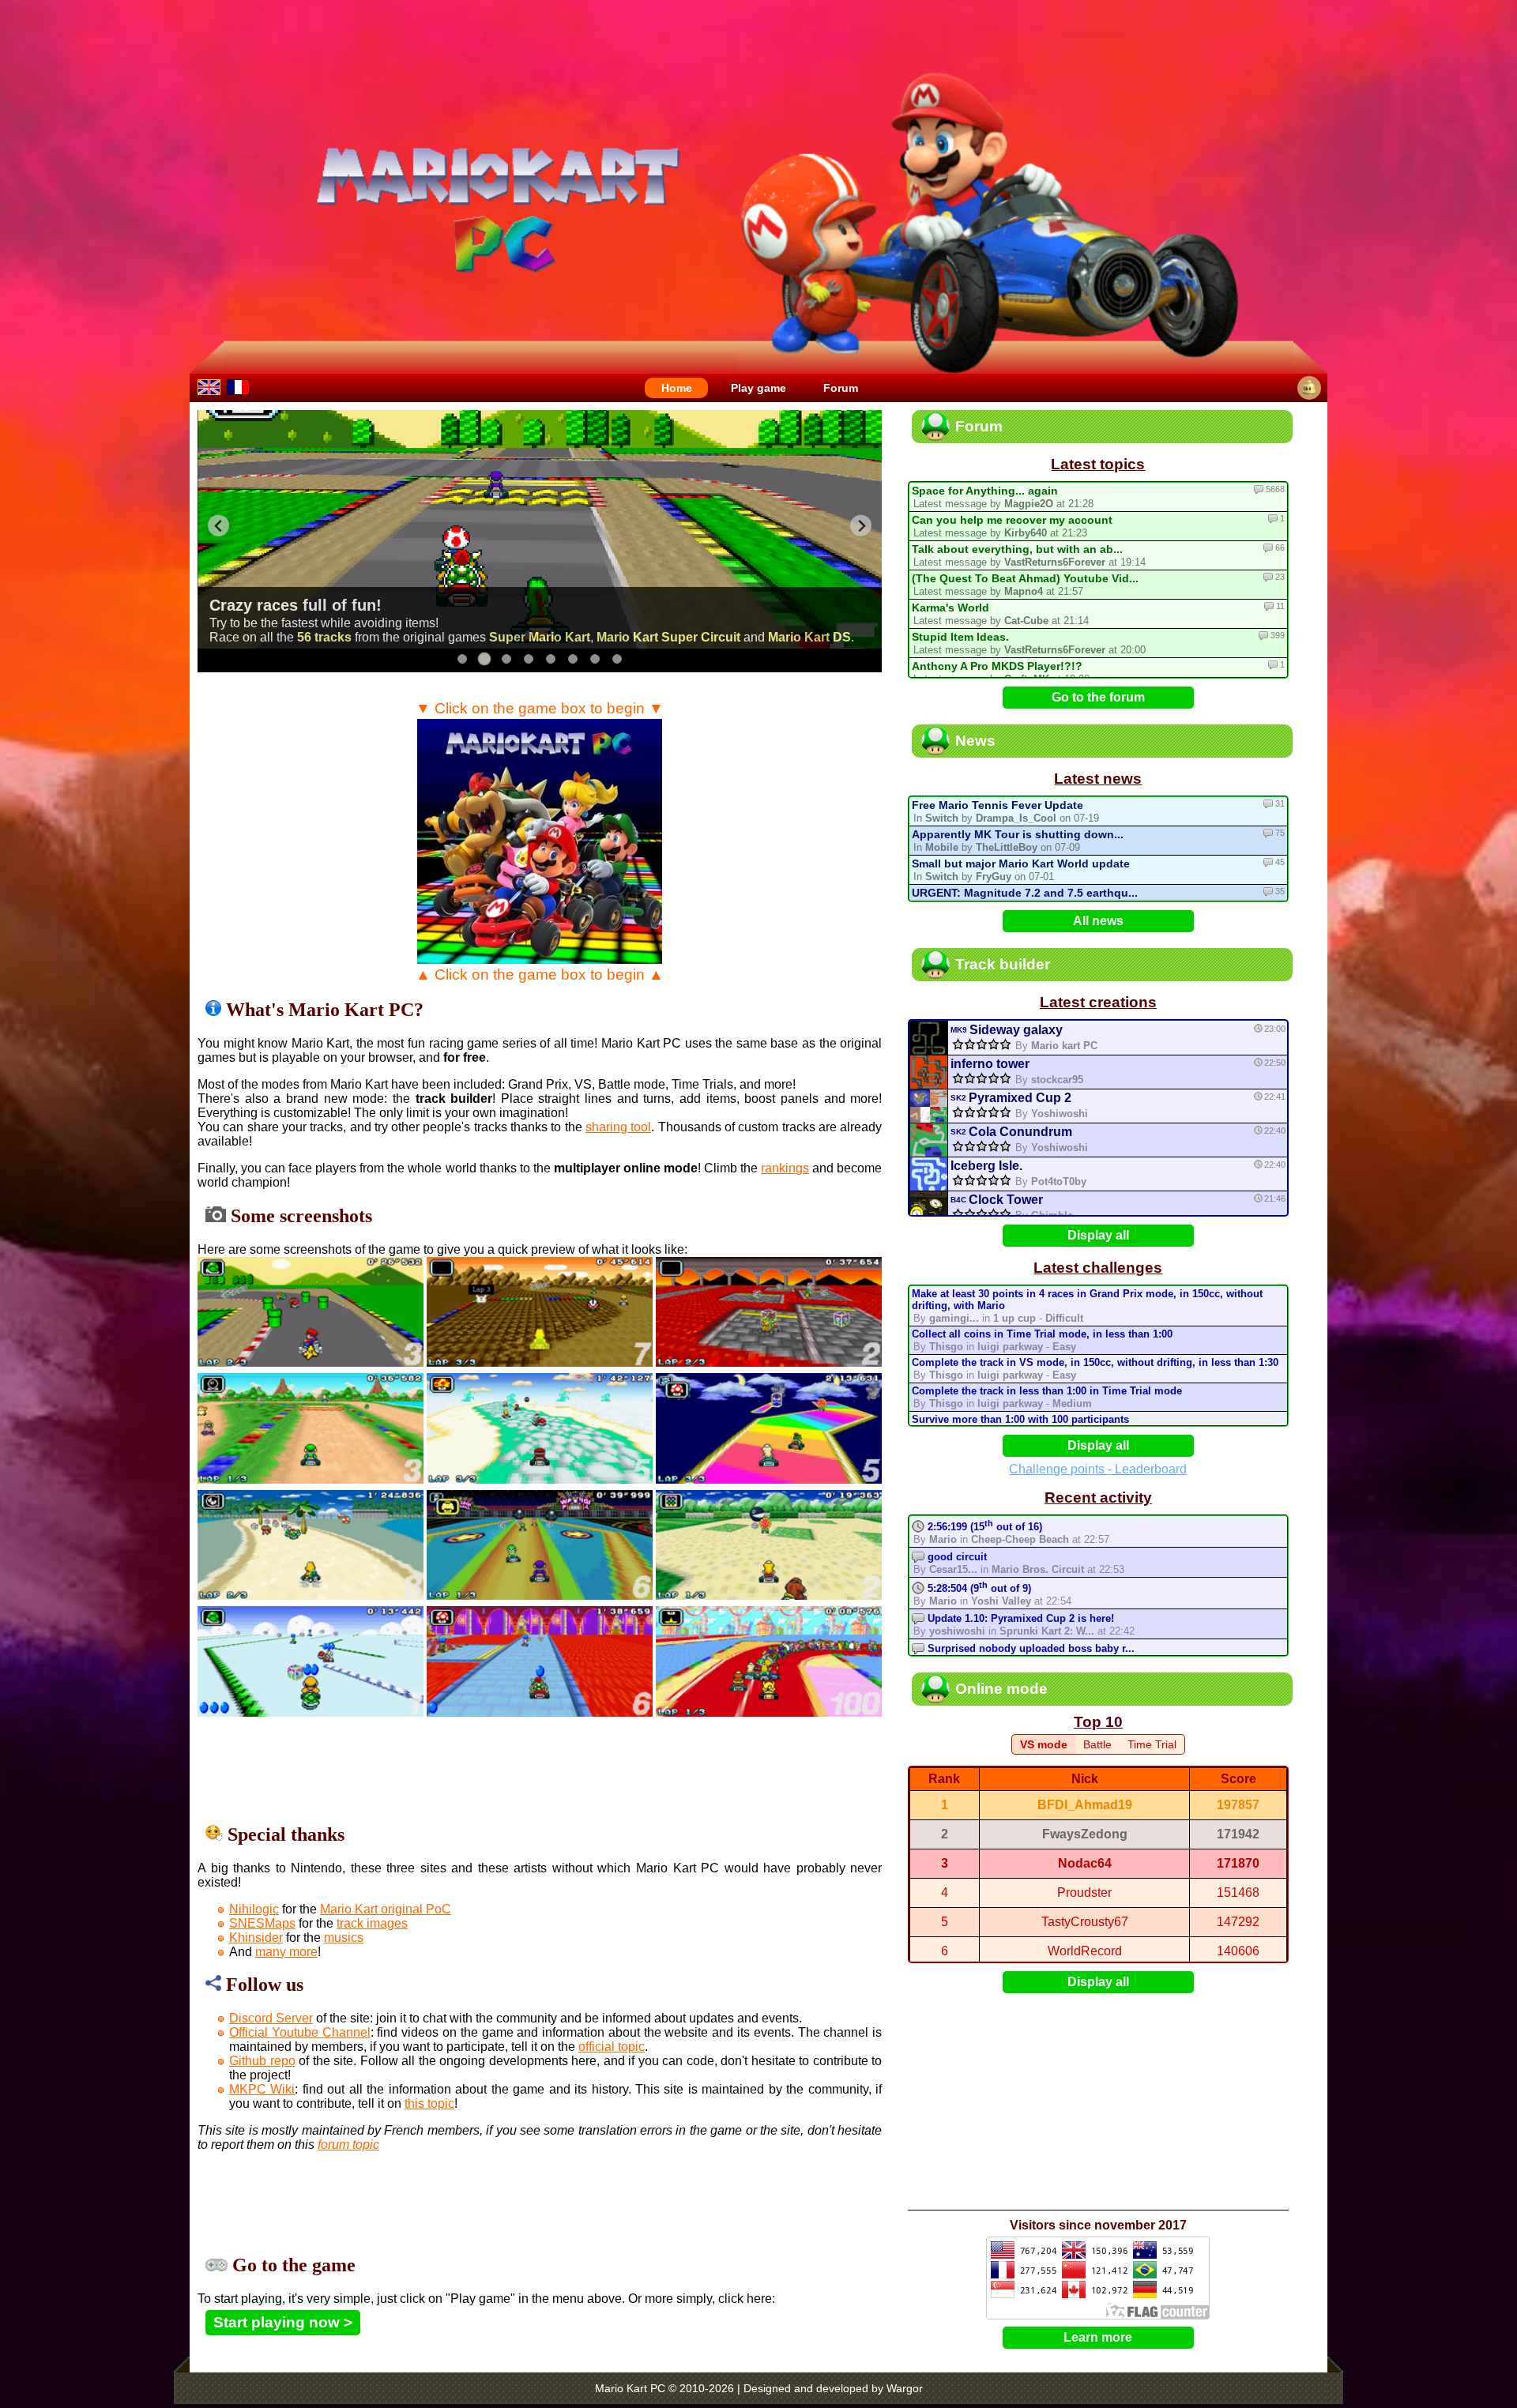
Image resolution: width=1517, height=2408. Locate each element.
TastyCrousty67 (1085, 1922)
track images (372, 1923)
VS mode (1044, 1744)
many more (286, 1952)
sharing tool (618, 1127)
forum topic (348, 2145)
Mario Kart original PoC (386, 1909)
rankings (785, 1168)
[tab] (462, 659)
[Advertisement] (540, 1770)
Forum (979, 426)
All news (1098, 921)
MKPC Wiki (262, 2089)
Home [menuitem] (677, 388)
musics (344, 1938)
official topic (612, 2047)
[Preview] (928, 1038)
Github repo (262, 2061)
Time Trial (1152, 1744)
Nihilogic (254, 1909)
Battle (1097, 1744)
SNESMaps (262, 1923)
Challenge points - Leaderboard (1098, 1469)
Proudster (1084, 1893)
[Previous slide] (218, 526)
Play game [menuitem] (758, 388)
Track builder (1003, 964)
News (975, 741)
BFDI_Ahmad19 (1085, 1805)
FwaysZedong (1085, 1834)
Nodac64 (1085, 1863)
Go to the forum (1098, 697)
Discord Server (271, 2018)
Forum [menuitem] (841, 388)
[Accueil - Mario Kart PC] (238, 387)
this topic (429, 2103)
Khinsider (256, 1938)
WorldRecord (1085, 1951)
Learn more (1098, 2337)
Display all (1098, 1235)
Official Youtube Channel (300, 2032)
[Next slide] (861, 526)
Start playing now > (283, 2322)
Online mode (1001, 1689)
